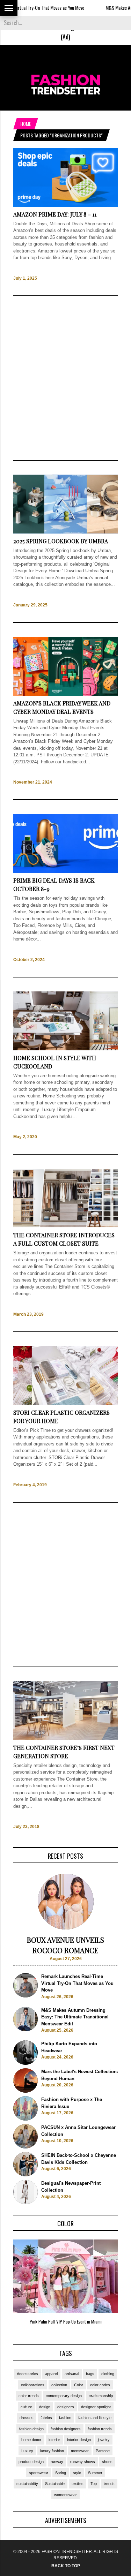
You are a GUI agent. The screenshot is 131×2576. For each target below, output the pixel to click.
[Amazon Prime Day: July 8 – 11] (66, 205)
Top (94, 2484)
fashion (65, 2418)
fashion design (31, 2429)
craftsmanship (101, 2396)
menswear (80, 2451)
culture (26, 2407)
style (77, 2473)
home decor (31, 2440)
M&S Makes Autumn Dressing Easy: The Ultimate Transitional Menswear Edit (75, 2017)
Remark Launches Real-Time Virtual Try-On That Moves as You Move (77, 1983)
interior (54, 2440)
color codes (100, 2385)
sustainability (27, 2484)
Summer (95, 2473)
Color (79, 2385)
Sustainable (55, 2484)
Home (26, 124)
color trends (29, 2396)
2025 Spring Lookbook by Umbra (61, 541)
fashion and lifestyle (95, 2418)
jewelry (104, 2440)
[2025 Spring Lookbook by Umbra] (66, 532)
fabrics (46, 2418)
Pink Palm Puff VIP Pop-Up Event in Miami (66, 2321)
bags (90, 2374)
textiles (78, 2484)
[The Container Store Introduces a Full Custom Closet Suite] (66, 1226)
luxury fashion (52, 2451)
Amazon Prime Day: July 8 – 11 (55, 214)
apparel (51, 2374)
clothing (108, 2374)
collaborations (33, 2385)
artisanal (72, 2374)
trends (109, 2484)
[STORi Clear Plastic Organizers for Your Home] (66, 1403)
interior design (79, 2440)
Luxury (27, 2451)
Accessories (27, 2374)
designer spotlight (96, 2407)
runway (57, 2462)
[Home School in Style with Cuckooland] (66, 1049)
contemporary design (64, 2396)
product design (31, 2462)
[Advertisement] (66, 378)
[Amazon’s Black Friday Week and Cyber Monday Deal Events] (66, 694)
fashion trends (100, 2429)
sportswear (39, 2473)
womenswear (65, 2495)
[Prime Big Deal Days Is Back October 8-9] (66, 872)
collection (59, 2385)
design (45, 2407)
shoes (107, 2462)
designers (66, 2407)
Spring (61, 2473)
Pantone (103, 2451)
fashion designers (66, 2429)
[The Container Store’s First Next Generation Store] (66, 1739)
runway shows (83, 2462)
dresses (27, 2418)
